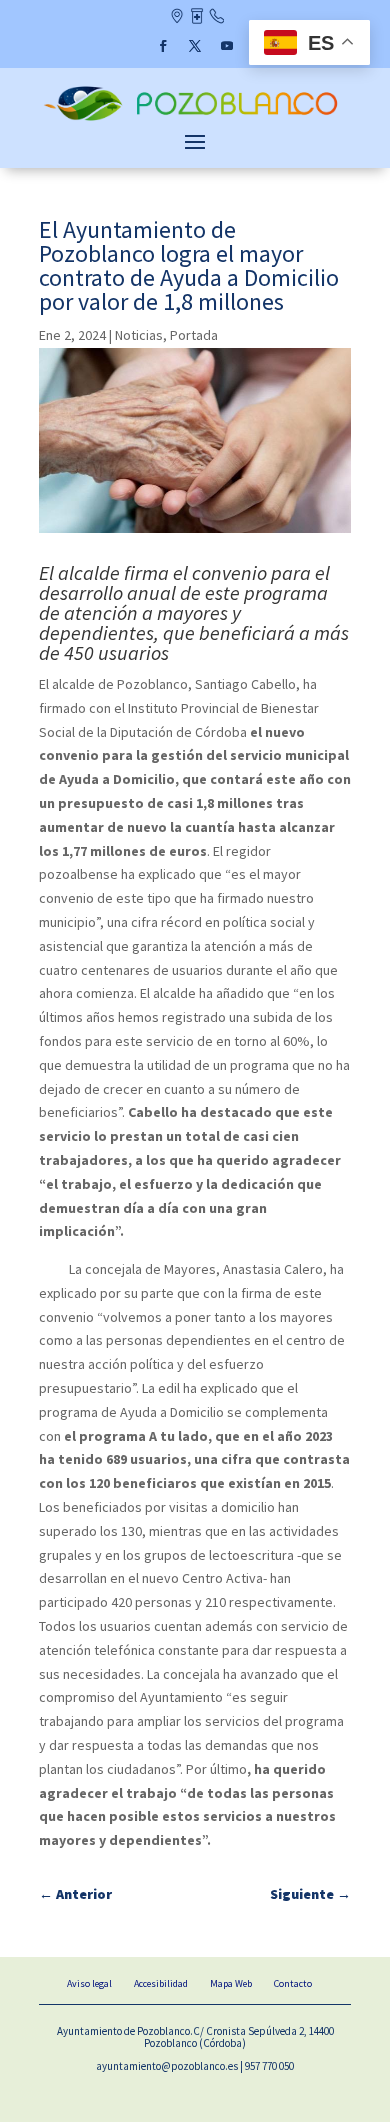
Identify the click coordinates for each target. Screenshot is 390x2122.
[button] (163, 46)
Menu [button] (195, 141)
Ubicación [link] (176, 18)
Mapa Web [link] (231, 1983)
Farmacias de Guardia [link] (196, 18)
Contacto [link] (216, 18)
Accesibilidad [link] (161, 1983)
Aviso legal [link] (89, 1983)
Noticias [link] (139, 335)
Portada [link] (194, 335)
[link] (195, 119)
